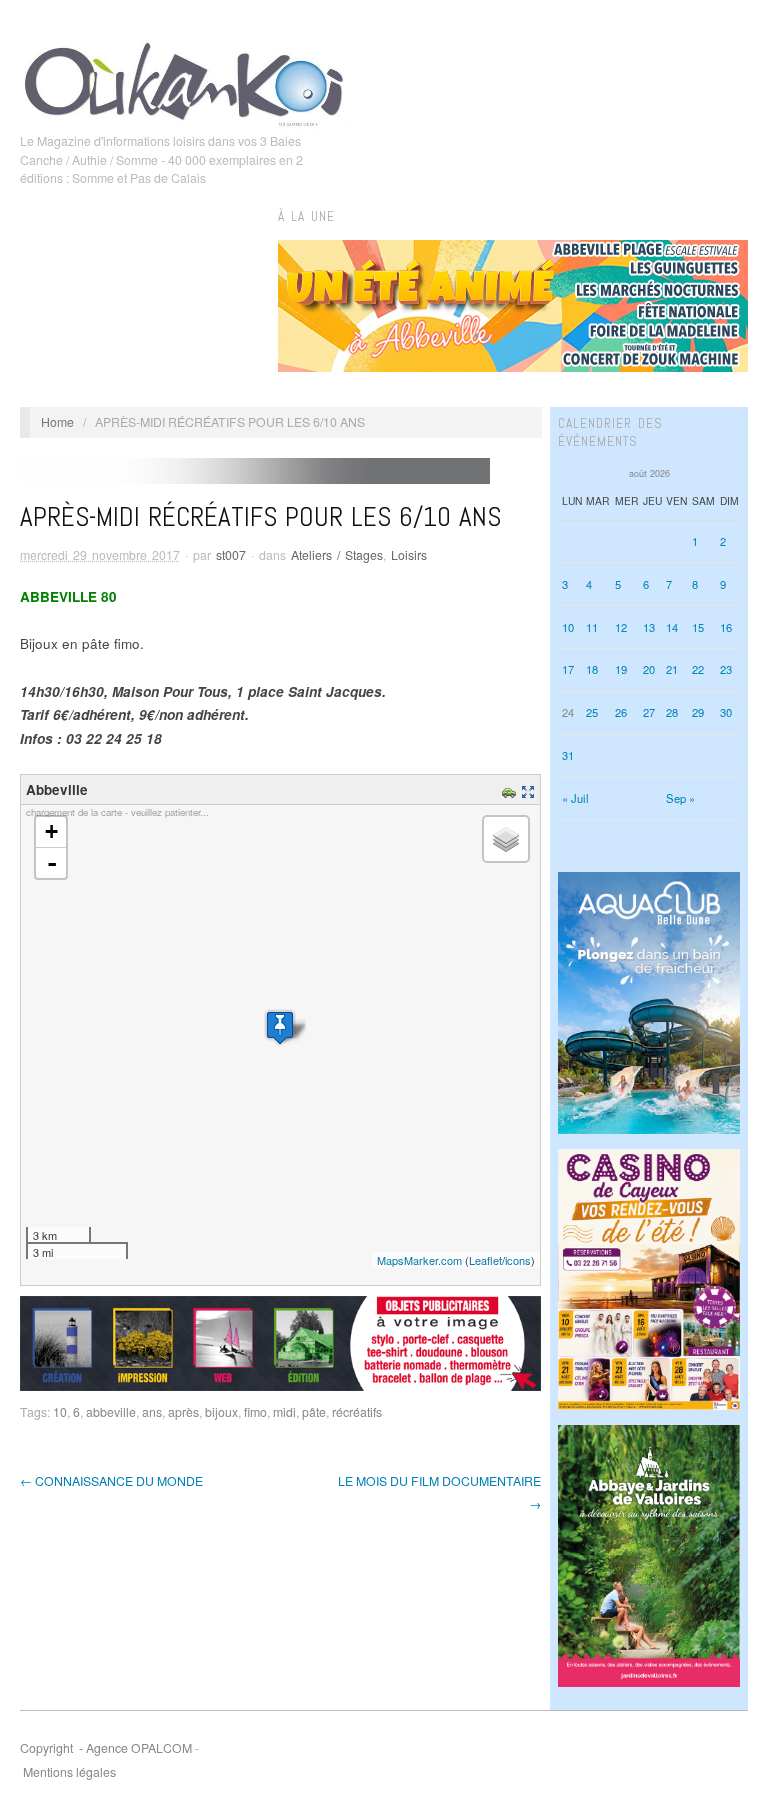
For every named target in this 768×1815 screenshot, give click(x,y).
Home (57, 422)
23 (726, 669)
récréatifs (357, 1412)
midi (284, 1412)
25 (592, 712)
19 (621, 669)
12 (621, 627)
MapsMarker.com (419, 1260)
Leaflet (485, 1260)
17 (568, 669)
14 (672, 627)
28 (672, 712)
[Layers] (506, 839)
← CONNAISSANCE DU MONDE (111, 1481)
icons (518, 1260)
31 (568, 755)
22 (698, 669)
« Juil (575, 798)
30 (726, 712)
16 (726, 627)
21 (672, 669)
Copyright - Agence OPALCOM (106, 1748)
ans (152, 1412)
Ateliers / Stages (337, 555)
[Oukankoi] (184, 81)
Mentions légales (69, 1772)
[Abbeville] (280, 1027)
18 (592, 669)
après (183, 1412)
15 (698, 627)
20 (649, 669)
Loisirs (409, 555)
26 (621, 712)
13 (649, 627)
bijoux (221, 1412)
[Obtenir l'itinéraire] (511, 789)
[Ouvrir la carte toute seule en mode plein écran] (530, 789)
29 (698, 712)
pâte (314, 1412)
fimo (255, 1412)
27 (649, 712)
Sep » (680, 798)
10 (60, 1412)
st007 (231, 555)
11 (592, 627)
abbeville (111, 1412)
